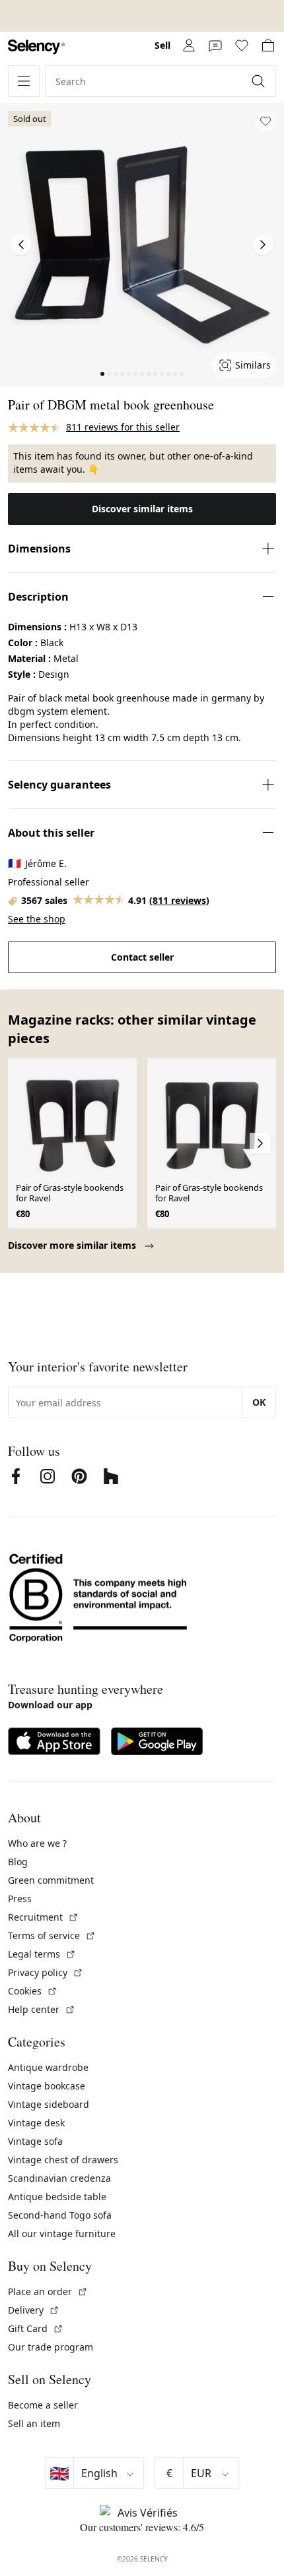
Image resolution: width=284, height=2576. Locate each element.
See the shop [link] (37, 919)
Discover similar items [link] (142, 509)
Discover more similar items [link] (73, 1245)
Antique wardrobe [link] (48, 2067)
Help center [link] (42, 2009)
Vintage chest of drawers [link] (63, 2160)
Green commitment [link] (51, 1880)
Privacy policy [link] (46, 1972)
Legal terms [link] (42, 1954)
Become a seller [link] (43, 2405)
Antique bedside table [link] (57, 2197)
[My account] (189, 45)
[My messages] (215, 45)
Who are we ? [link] (37, 1843)
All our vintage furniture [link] (62, 2233)
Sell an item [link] (34, 2423)
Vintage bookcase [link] (47, 2086)
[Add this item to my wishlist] (266, 121)
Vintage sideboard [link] (49, 2104)
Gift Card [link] (36, 2328)
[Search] (260, 81)
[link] (36, 47)
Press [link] (20, 1899)
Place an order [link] (48, 2291)
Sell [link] (162, 45)
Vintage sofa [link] (35, 2141)
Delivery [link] (34, 2310)
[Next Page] (263, 245)
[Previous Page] (21, 245)
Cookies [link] (33, 1991)
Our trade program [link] (51, 2347)
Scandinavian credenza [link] (59, 2178)
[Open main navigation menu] (24, 81)
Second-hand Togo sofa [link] (60, 2215)
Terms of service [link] (52, 1935)
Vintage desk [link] (36, 2123)
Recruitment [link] (43, 1917)
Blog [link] (18, 1862)
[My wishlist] (242, 45)
